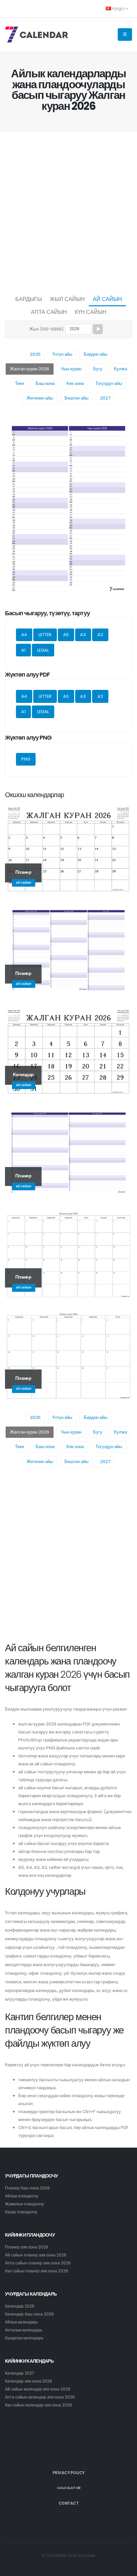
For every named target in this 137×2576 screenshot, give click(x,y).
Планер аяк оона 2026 (27, 2247)
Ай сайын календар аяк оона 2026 (38, 2389)
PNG (26, 759)
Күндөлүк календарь (24, 2338)
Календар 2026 (20, 2306)
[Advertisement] (68, 212)
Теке (19, 383)
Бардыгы (29, 299)
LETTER (45, 635)
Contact (69, 2503)
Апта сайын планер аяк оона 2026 (38, 2263)
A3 (83, 635)
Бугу (98, 369)
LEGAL (43, 650)
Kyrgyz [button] (119, 9)
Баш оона (45, 383)
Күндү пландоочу (21, 2212)
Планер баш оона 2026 (27, 2188)
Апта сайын (49, 312)
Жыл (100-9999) (46, 329)
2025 (35, 354)
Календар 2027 (19, 2373)
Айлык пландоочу (22, 2196)
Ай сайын (107, 299)
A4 (24, 635)
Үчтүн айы (62, 354)
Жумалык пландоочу (24, 2204)
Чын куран (71, 369)
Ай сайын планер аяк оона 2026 (36, 2255)
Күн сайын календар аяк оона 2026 (39, 2405)
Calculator (69, 2488)
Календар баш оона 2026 (29, 2314)
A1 (23, 650)
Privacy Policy (69, 2473)
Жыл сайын (67, 299)
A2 (100, 635)
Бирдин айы (96, 354)
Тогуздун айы (109, 383)
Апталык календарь (24, 2330)
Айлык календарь (21, 2322)
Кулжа (121, 369)
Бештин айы (76, 398)
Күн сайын (91, 312)
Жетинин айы (40, 398)
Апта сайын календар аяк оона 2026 (40, 2397)
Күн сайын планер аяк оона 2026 (37, 2271)
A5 (66, 635)
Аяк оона (75, 383)
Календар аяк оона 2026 (29, 2381)
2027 (105, 398)
